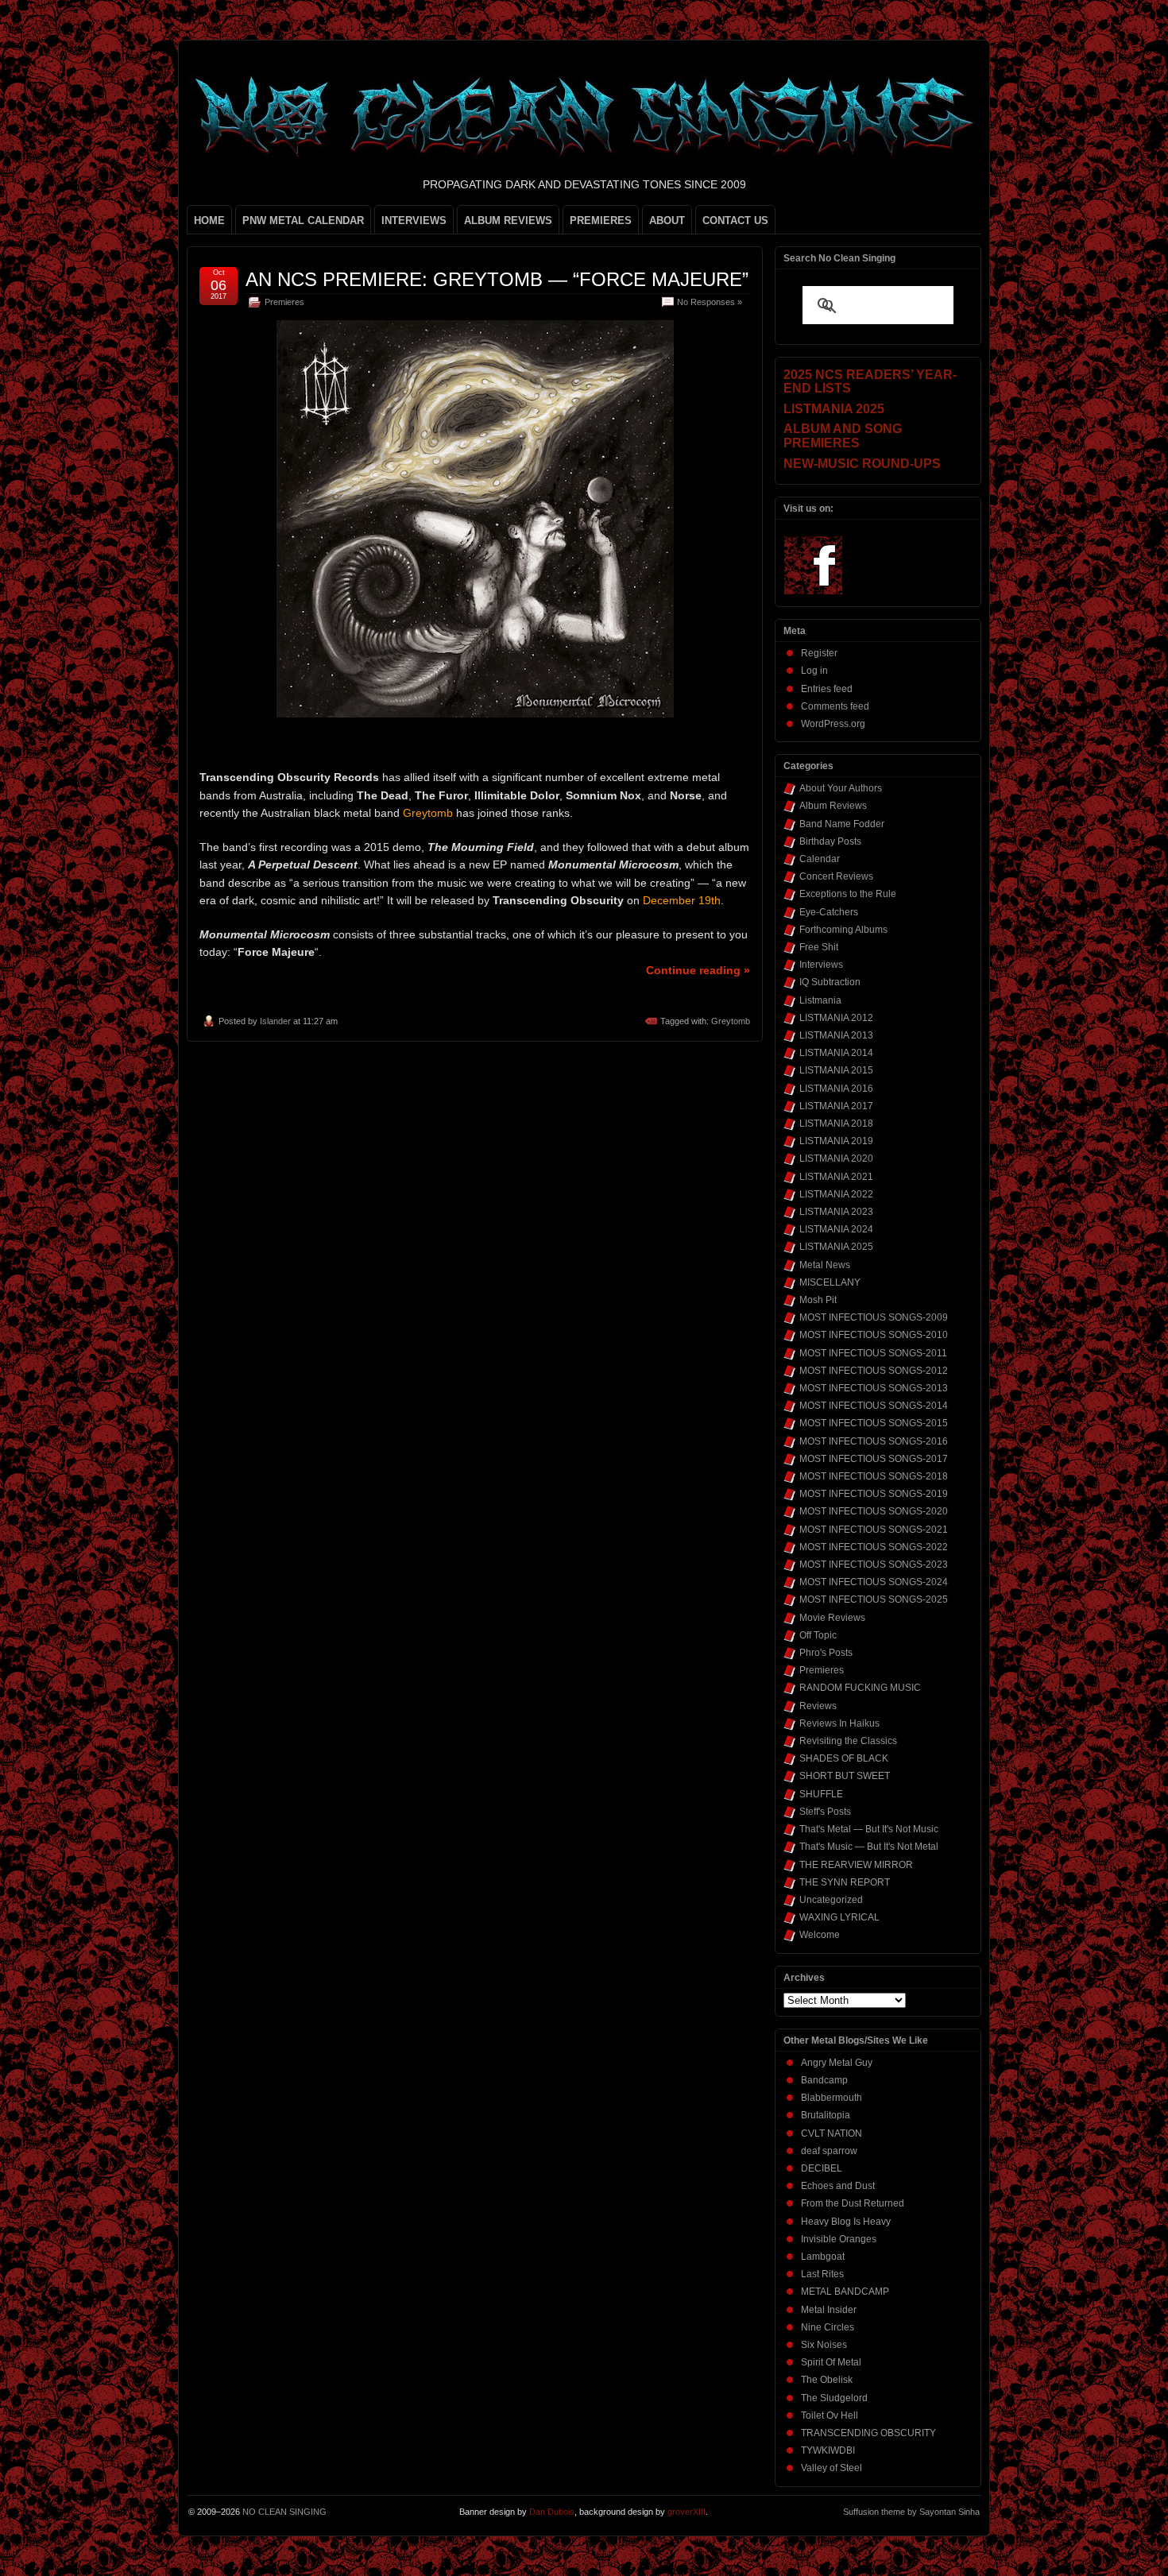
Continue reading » (698, 970)
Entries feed (827, 689)
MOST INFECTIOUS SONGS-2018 (874, 1476)
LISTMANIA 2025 (836, 1247)
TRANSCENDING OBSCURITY (868, 2433)
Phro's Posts (826, 1653)
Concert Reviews (836, 876)
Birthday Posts (830, 841)
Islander (275, 1021)
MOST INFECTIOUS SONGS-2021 (874, 1530)
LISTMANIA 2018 (836, 1124)
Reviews (818, 1706)
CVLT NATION (832, 2133)
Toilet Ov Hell (830, 2415)
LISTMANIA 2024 (836, 1229)
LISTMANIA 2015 (836, 1070)
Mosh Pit (818, 1300)
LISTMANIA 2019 (836, 1141)
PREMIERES (601, 220)
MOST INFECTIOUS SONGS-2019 (874, 1494)
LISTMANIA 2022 (836, 1194)
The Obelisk (827, 2380)
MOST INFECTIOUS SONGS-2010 (874, 1335)
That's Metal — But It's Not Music (869, 1829)
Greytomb (731, 1021)
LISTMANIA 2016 (836, 1089)
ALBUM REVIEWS (508, 220)
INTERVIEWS (414, 220)
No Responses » (710, 302)
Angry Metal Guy (837, 2063)
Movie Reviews (832, 1618)
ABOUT (667, 220)
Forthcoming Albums (843, 930)
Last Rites (822, 2274)
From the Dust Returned (853, 2203)
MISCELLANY (830, 1282)
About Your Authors (841, 788)
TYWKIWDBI (828, 2450)
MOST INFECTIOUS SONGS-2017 (874, 1459)
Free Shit (819, 947)
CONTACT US (735, 220)
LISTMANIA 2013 (836, 1035)
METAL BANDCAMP (845, 2292)
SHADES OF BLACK (844, 1758)
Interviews (821, 965)
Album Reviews (833, 806)
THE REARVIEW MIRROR (856, 1865)
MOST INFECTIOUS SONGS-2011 (873, 1353)
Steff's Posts (825, 1812)
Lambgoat (823, 2257)
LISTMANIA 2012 (836, 1018)
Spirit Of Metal (831, 2362)
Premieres (284, 302)
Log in (814, 671)
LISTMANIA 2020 (836, 1158)
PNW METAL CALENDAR (303, 220)
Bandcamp (824, 2080)
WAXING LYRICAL (839, 1917)
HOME (209, 220)
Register (819, 653)
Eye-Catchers (829, 912)
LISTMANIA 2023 (836, 1212)
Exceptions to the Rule (848, 894)
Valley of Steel (832, 2468)
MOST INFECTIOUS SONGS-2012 (874, 1371)
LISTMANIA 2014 (836, 1053)
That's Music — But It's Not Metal (869, 1847)
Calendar (820, 859)
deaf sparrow (829, 2151)
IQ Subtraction (830, 982)
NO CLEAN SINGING (284, 2512)
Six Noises (824, 2345)
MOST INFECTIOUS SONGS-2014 (874, 1406)
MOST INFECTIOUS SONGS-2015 (874, 1423)
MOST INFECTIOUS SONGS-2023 (874, 1565)
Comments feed (835, 706)
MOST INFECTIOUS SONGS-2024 (874, 1582)
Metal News (825, 1265)
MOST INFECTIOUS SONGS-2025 (874, 1599)
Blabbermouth (832, 2098)
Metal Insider (829, 2310)
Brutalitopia (826, 2115)
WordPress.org (833, 724)
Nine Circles (828, 2327)
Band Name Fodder (842, 824)
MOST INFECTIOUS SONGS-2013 (874, 1388)
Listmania (820, 1000)
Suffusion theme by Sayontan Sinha (911, 2512)
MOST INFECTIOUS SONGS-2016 (874, 1441)
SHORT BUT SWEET (845, 1776)
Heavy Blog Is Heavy (846, 2222)
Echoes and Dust (838, 2186)
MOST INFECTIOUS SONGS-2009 (874, 1317)
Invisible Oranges (839, 2239)
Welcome (820, 1935)
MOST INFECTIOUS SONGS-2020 (874, 1511)
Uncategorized (831, 1900)
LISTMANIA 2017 (836, 1106)
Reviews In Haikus (839, 1723)
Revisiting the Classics (848, 1741)
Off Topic (818, 1635)
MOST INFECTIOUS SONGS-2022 (874, 1547)
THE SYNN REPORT (845, 1882)
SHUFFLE (821, 1794)
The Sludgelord (834, 2398)
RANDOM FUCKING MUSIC (860, 1688)
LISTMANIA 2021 (836, 1177)
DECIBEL (822, 2168)
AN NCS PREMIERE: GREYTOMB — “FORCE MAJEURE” (497, 279)
